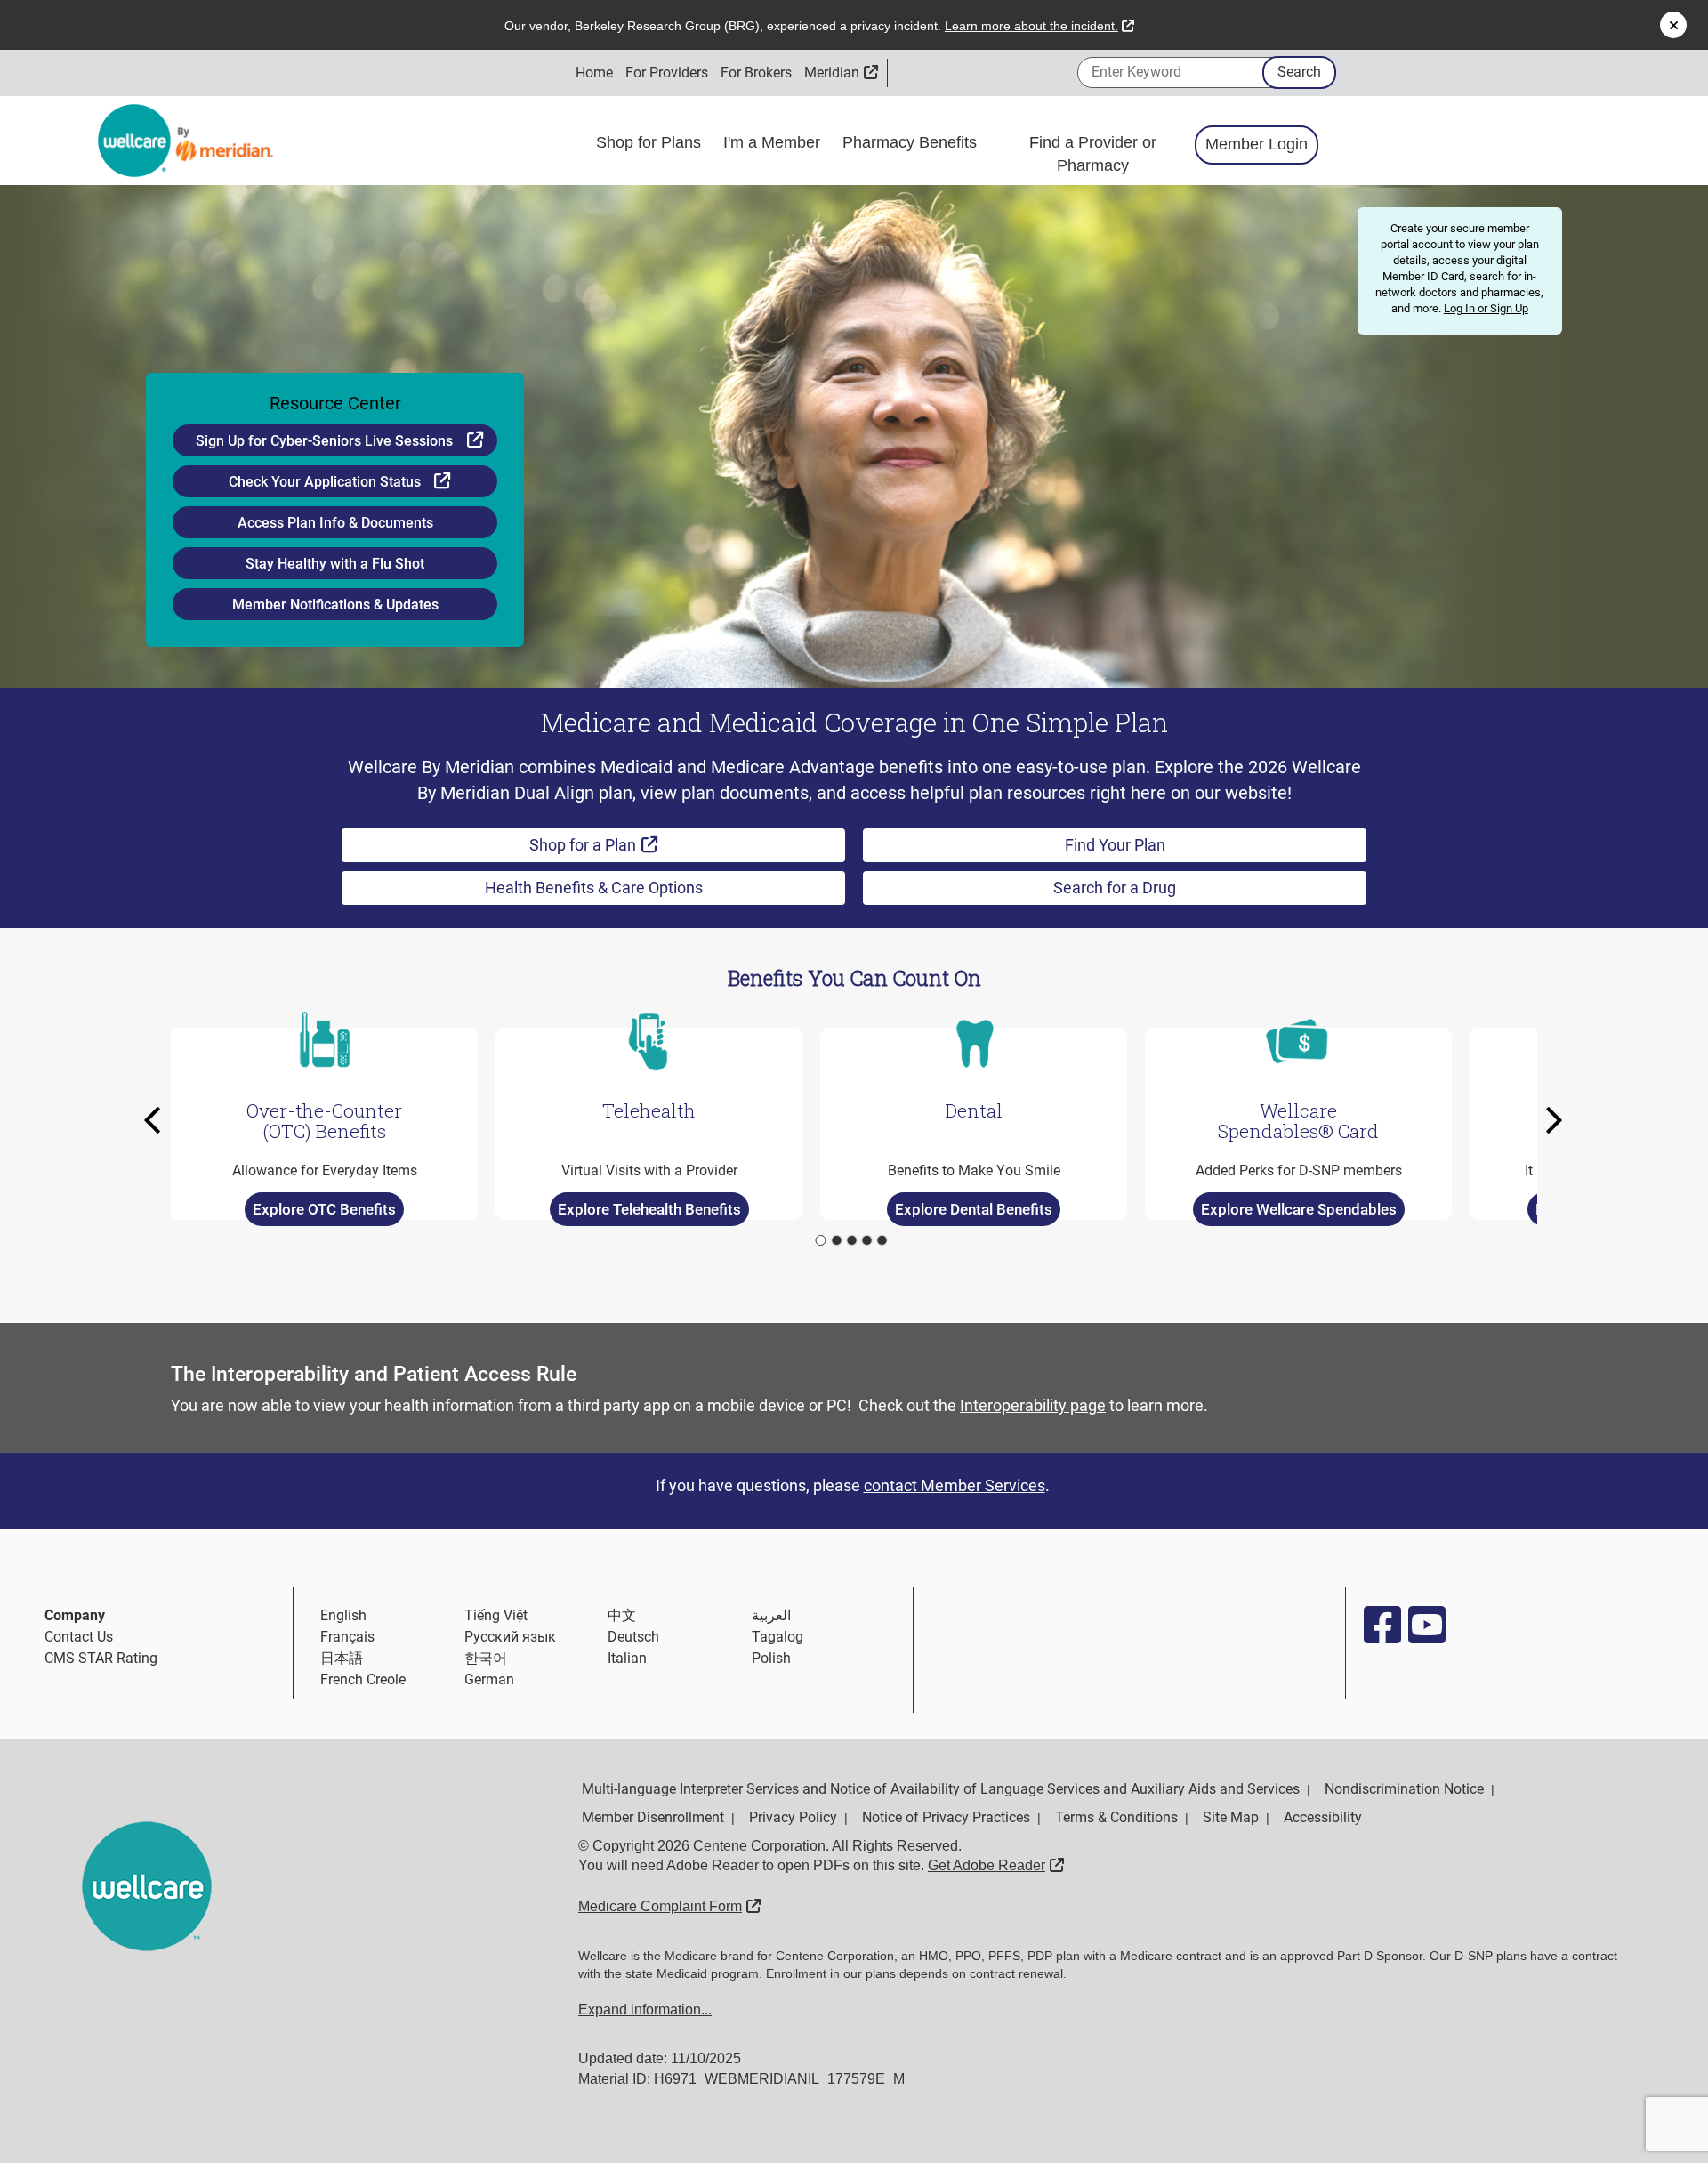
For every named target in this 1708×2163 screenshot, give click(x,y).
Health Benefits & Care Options (594, 888)
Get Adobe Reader (996, 1865)
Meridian (841, 73)
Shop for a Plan (638, 844)
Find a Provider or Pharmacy (1093, 154)
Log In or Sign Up (1486, 308)
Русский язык (510, 1637)
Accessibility (1323, 1817)
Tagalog (777, 1637)
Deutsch (633, 1637)
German (489, 1679)
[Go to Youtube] (1426, 1625)
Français (347, 1637)
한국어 (486, 1658)
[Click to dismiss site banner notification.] (1673, 25)
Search (1299, 72)
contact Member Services (955, 1485)
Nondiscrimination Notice (1404, 1789)
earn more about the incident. (1039, 26)
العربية (771, 1615)
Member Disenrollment (653, 1817)
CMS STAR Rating (101, 1658)
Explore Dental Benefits (974, 1209)
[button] (157, 1120)
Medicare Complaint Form (669, 1906)
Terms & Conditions (1116, 1817)
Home (594, 73)
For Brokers (756, 73)
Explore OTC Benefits (324, 1209)
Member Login (1257, 144)
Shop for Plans (651, 142)
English (343, 1615)
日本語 (342, 1658)
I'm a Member (774, 142)
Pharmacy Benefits (912, 142)
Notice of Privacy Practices (946, 1817)
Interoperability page (1033, 1405)
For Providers (667, 73)
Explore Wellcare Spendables (1299, 1209)
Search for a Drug (1115, 888)
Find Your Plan (1115, 845)
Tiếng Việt (496, 1615)
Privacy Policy (793, 1817)
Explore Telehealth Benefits (649, 1209)
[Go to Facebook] (1382, 1625)
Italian (627, 1658)
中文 (622, 1615)
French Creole (363, 1679)
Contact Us (79, 1637)
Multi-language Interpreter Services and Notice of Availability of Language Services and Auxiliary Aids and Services (941, 1789)
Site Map (1231, 1817)
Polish (771, 1658)
